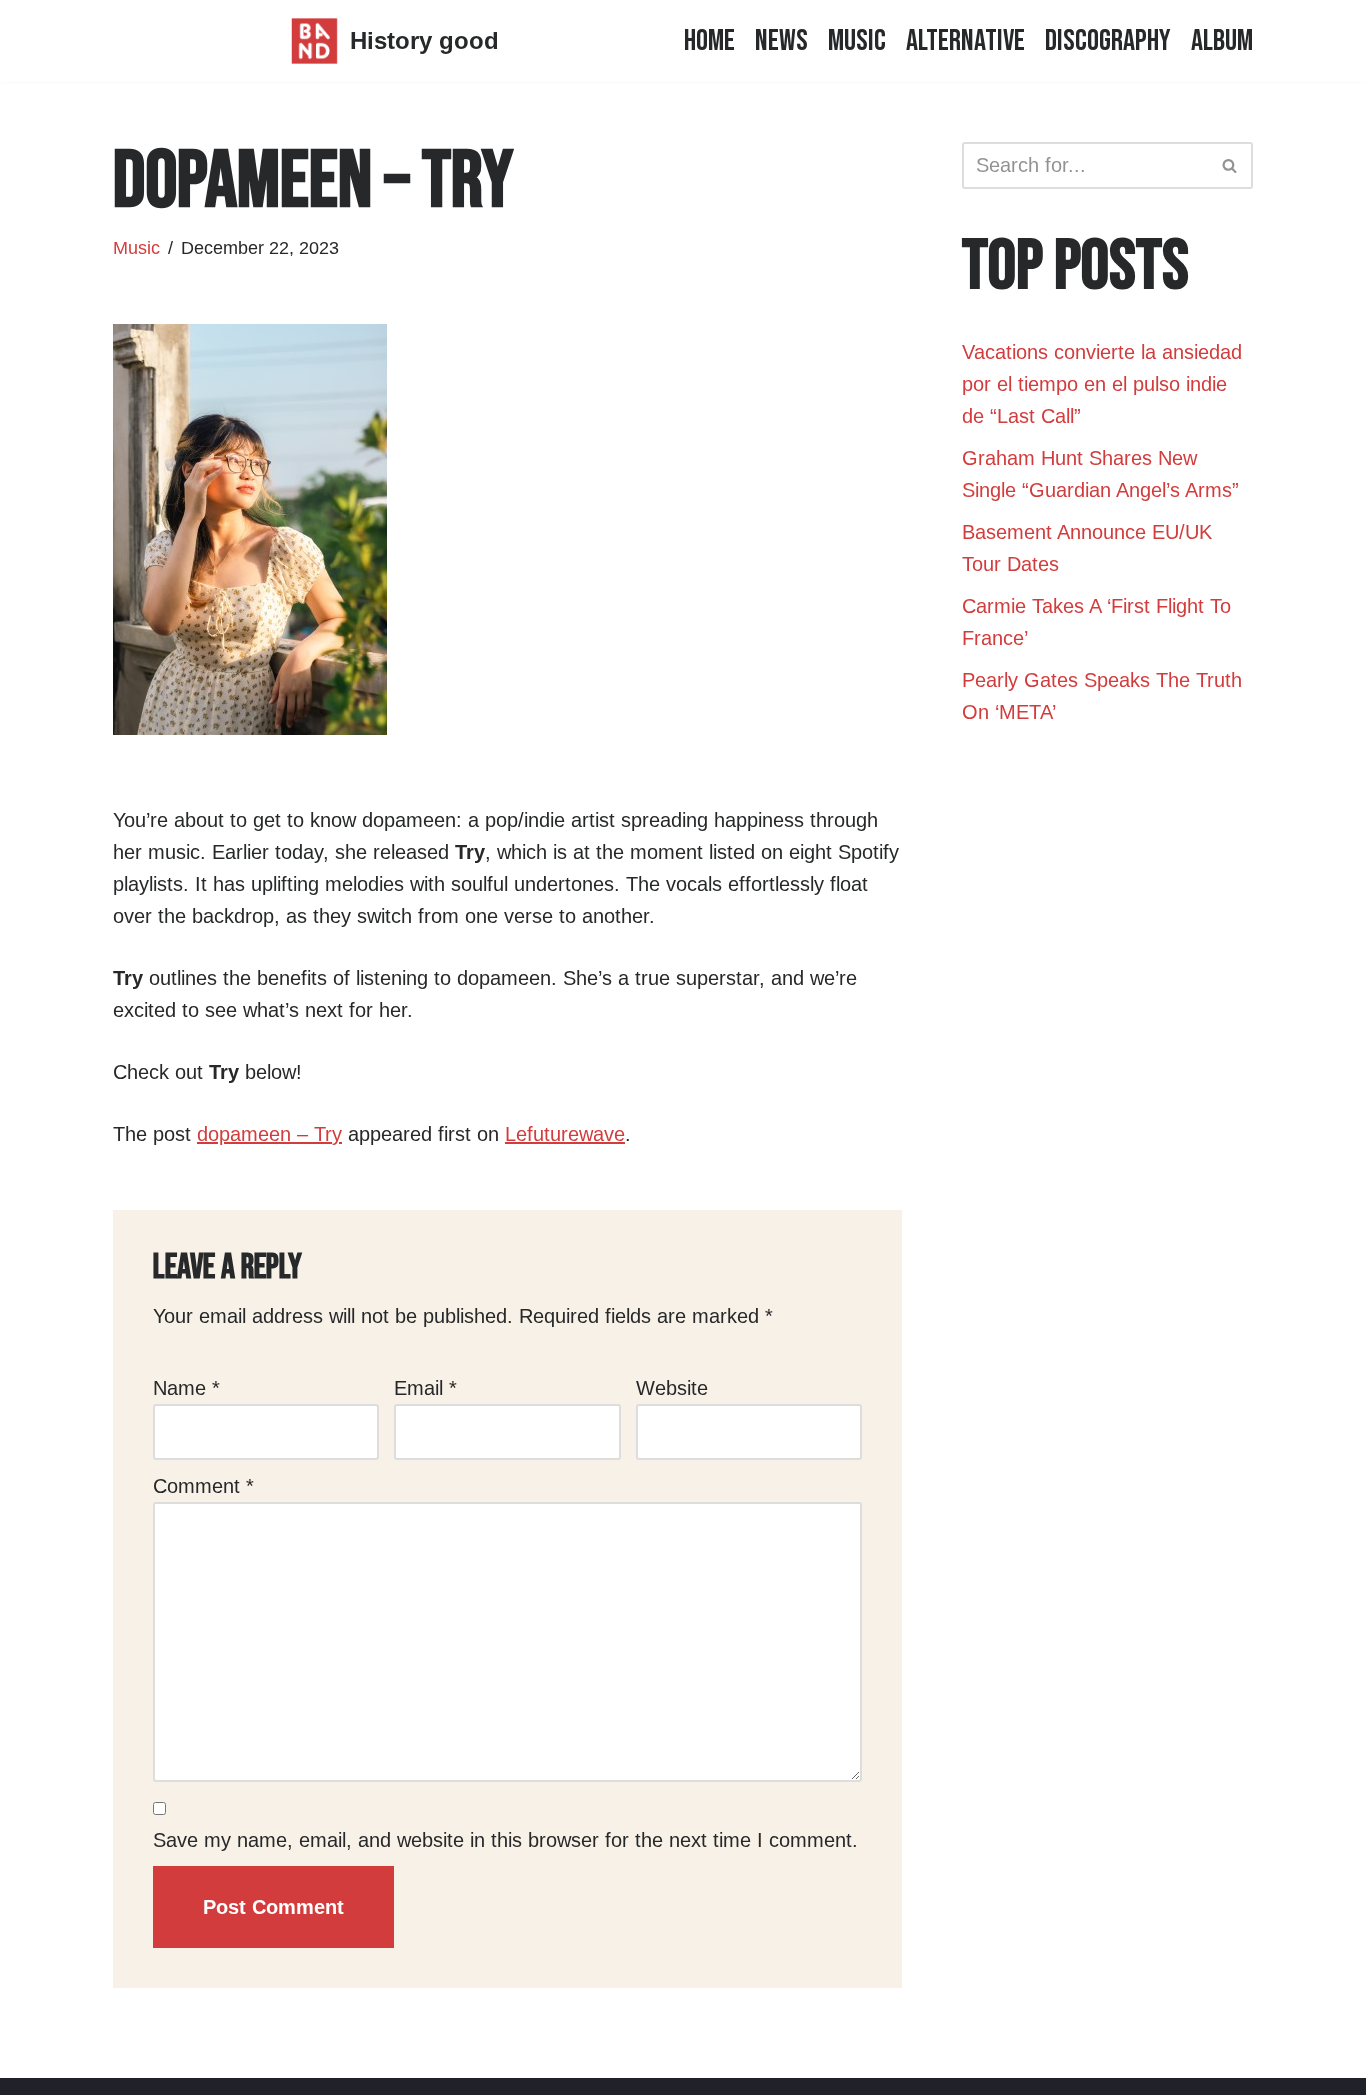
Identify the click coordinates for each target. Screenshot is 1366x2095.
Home (709, 41)
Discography (1108, 41)
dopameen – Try (269, 1134)
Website (672, 1388)
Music (857, 41)
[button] (1229, 165)
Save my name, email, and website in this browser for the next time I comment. (505, 1840)
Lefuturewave (565, 1134)
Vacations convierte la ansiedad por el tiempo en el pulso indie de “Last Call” (1102, 384)
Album (1222, 41)
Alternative (965, 41)
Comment (203, 1486)
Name (186, 1388)
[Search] (1230, 165)
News (781, 41)
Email (425, 1388)
